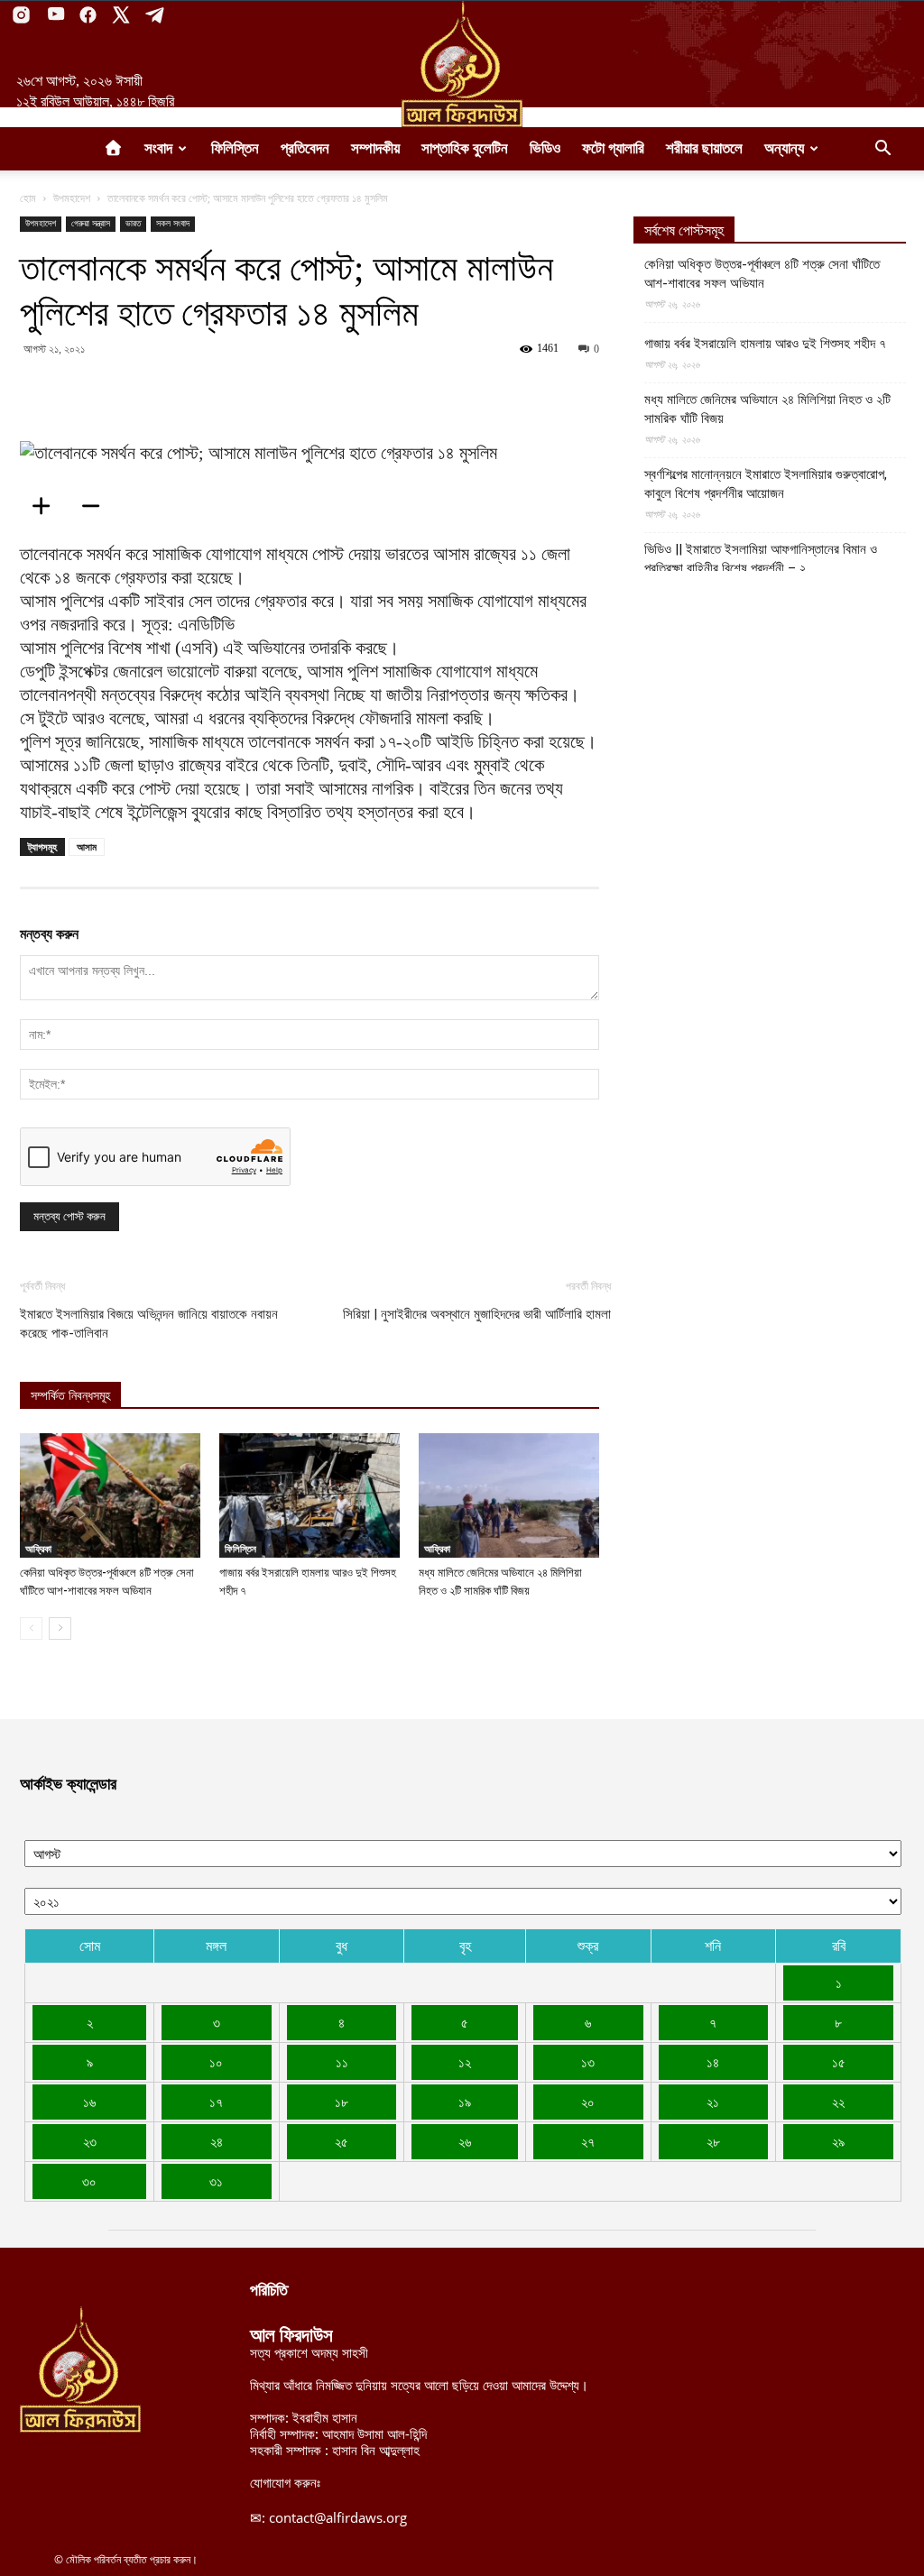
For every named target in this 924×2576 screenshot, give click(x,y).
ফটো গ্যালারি (613, 148)
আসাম (87, 846)
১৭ (216, 2102)
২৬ (465, 2141)
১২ (465, 2062)
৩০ (89, 2181)
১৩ (588, 2062)
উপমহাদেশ (72, 198)
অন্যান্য (784, 148)
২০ (588, 2102)
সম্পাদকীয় (375, 148)
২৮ (713, 2141)
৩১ (216, 2181)
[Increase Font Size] (47, 506)
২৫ (342, 2141)
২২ (838, 2102)
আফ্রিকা (38, 1549)
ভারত (133, 223)
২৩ (90, 2141)
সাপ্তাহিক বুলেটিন (465, 148)
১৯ (465, 2102)
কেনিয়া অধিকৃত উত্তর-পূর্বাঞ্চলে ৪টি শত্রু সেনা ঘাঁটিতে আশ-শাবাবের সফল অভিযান (762, 274)
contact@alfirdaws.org (338, 2517)
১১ (342, 2062)
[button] (882, 150)
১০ (216, 2062)
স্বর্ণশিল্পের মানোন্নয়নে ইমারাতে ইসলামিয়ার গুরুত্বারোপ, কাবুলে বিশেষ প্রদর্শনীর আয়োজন (766, 484)
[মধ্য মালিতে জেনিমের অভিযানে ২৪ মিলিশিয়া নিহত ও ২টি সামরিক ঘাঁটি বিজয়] (509, 1495)
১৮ (342, 2102)
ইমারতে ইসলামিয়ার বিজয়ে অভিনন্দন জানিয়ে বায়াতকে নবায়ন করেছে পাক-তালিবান (149, 1324)
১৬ (89, 2102)
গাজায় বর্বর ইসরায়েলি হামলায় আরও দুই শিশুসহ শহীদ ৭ (765, 344)
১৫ (839, 2062)
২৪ (217, 2141)
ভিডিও (545, 148)
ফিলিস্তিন (235, 148)
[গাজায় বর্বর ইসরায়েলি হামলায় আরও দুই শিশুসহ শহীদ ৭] (310, 1495)
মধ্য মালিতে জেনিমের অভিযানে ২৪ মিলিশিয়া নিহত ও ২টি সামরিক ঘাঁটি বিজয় (767, 409)
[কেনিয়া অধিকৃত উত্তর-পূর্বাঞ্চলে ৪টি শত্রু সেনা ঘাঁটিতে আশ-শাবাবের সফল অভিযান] (110, 1495)
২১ (713, 2102)
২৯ (838, 2141)
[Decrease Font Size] (97, 506)
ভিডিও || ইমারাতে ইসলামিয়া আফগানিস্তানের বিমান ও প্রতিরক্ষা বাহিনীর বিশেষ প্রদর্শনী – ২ (761, 559)
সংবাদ (158, 148)
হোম (28, 198)
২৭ (588, 2141)
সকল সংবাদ (173, 223)
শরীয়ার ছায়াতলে (704, 148)
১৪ (713, 2062)
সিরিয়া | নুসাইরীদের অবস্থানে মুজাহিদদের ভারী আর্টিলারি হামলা (477, 1314)
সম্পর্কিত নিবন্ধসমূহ (70, 1396)
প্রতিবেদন (305, 148)
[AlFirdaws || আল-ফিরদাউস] (462, 64)
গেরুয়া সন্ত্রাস (91, 223)
